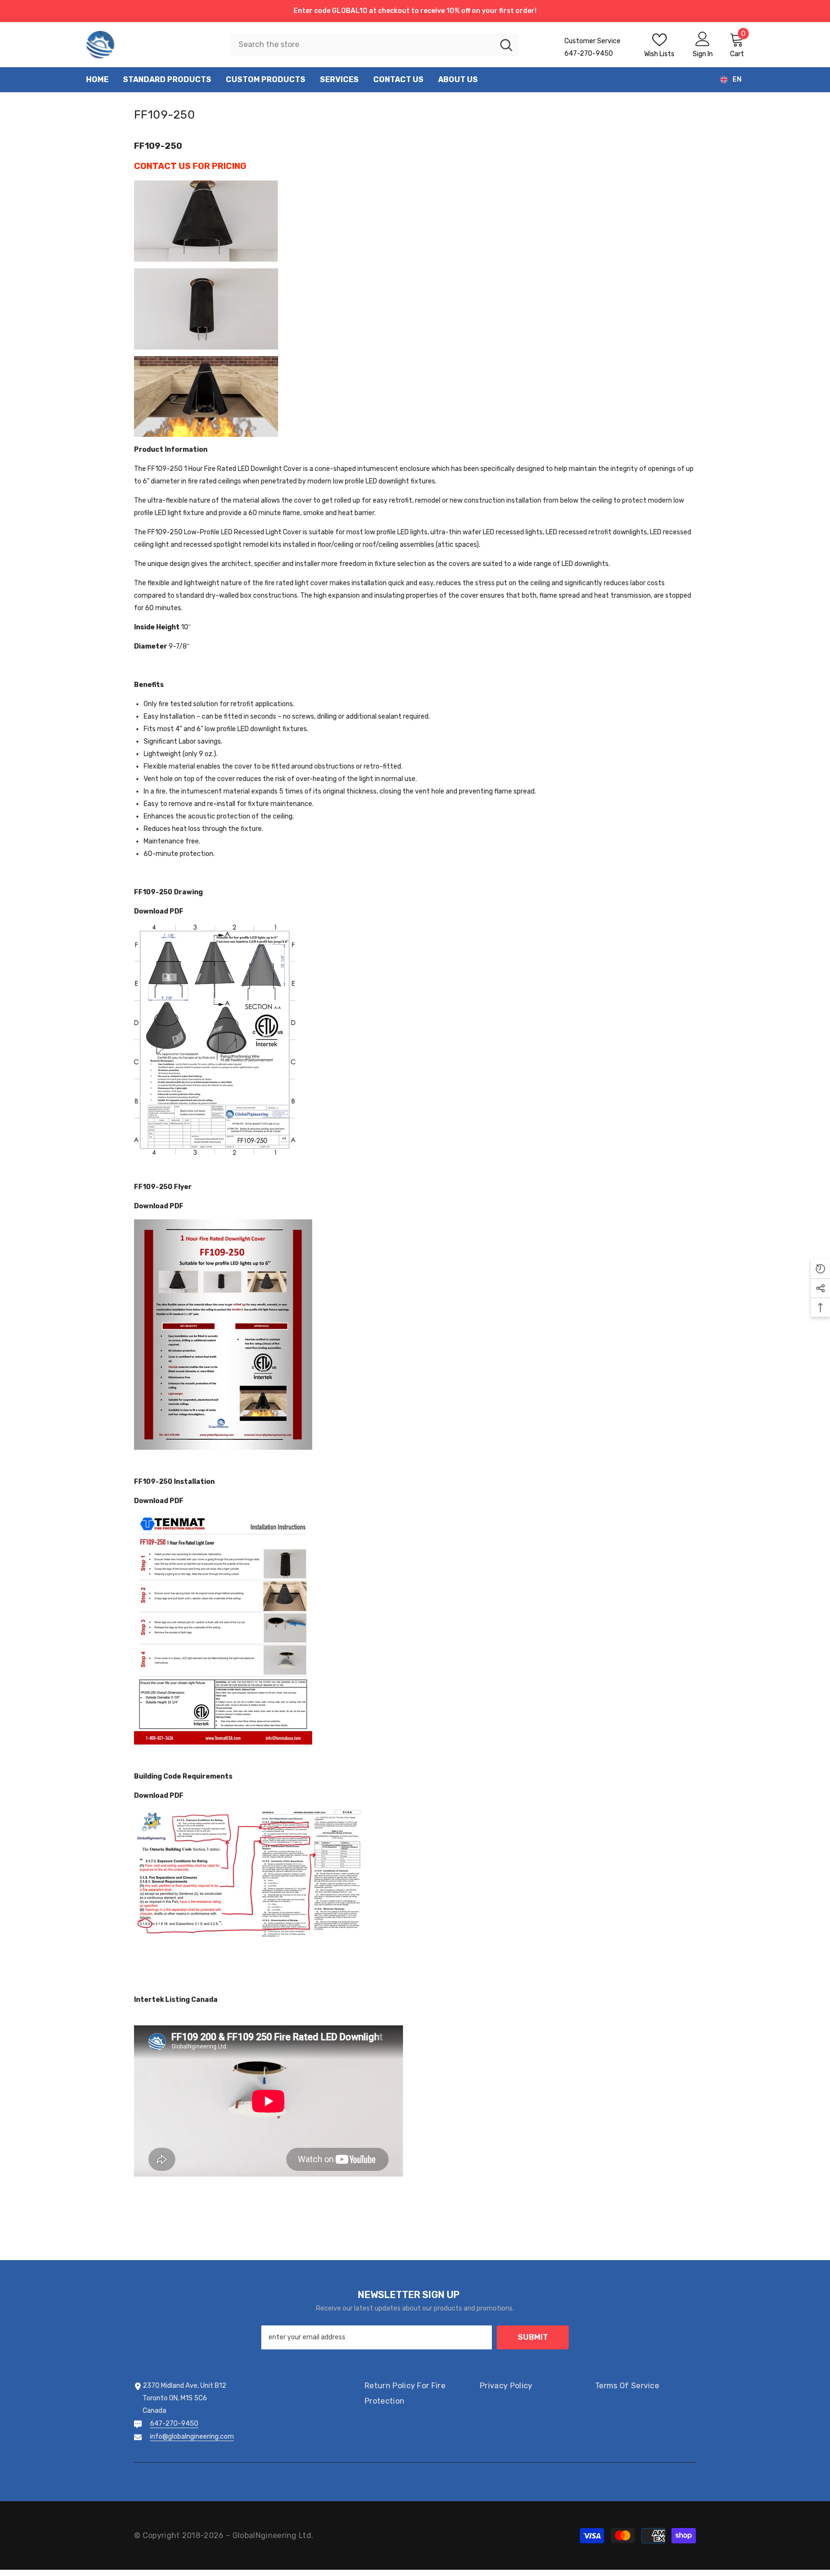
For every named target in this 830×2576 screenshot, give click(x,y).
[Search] (374, 45)
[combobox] (362, 45)
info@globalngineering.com (192, 2437)
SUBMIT (533, 2337)
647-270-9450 (174, 2424)
